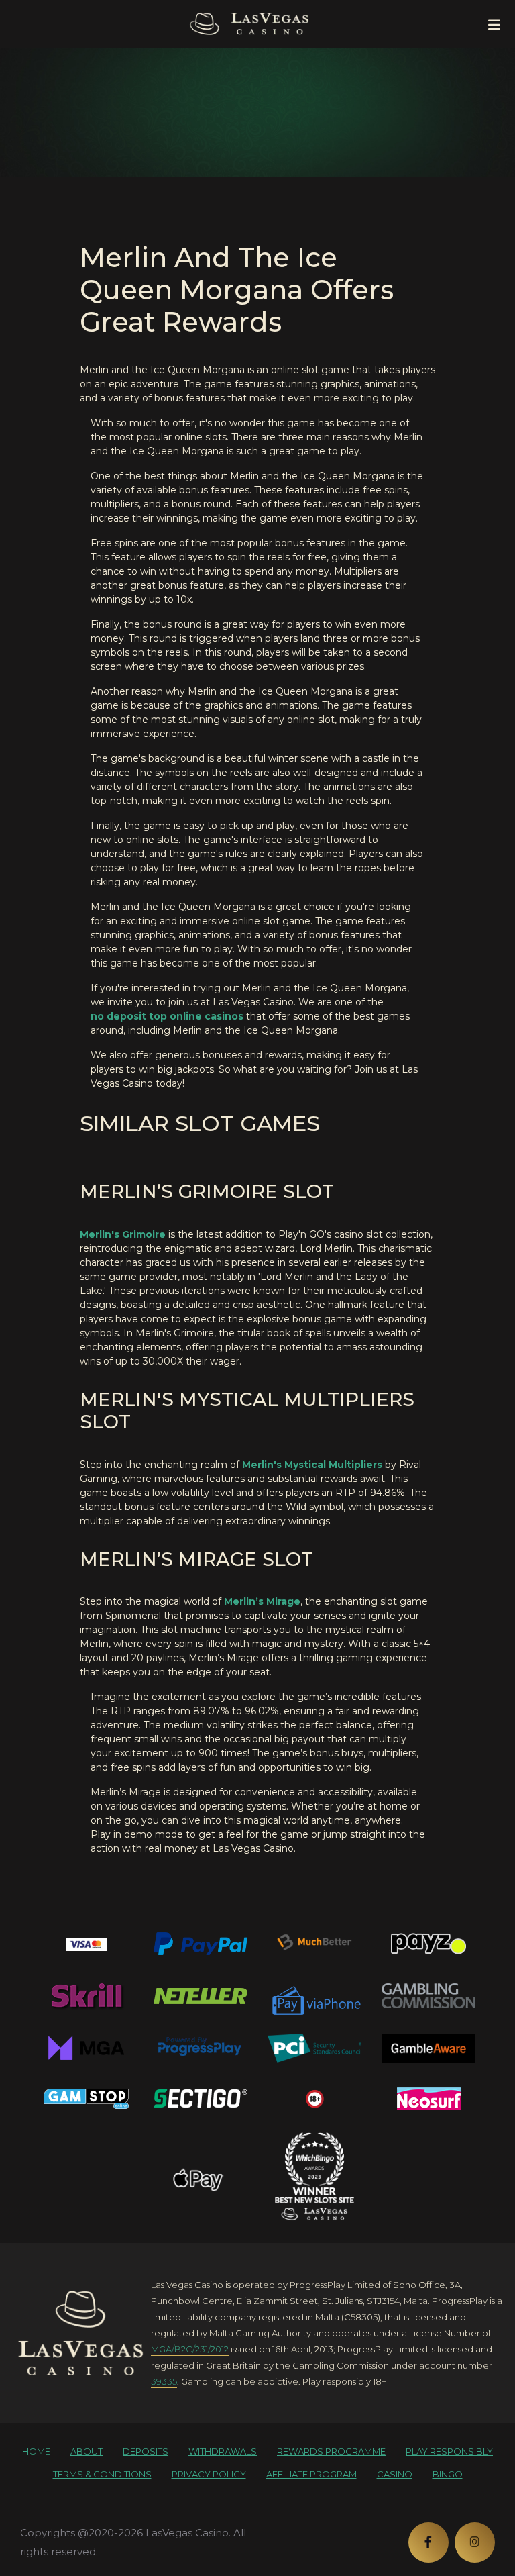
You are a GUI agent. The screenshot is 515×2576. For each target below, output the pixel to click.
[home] (80, 2333)
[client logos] (87, 1944)
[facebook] (428, 2542)
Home (36, 2451)
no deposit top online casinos (167, 1016)
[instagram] (475, 2542)
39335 (164, 2381)
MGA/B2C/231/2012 (190, 2349)
